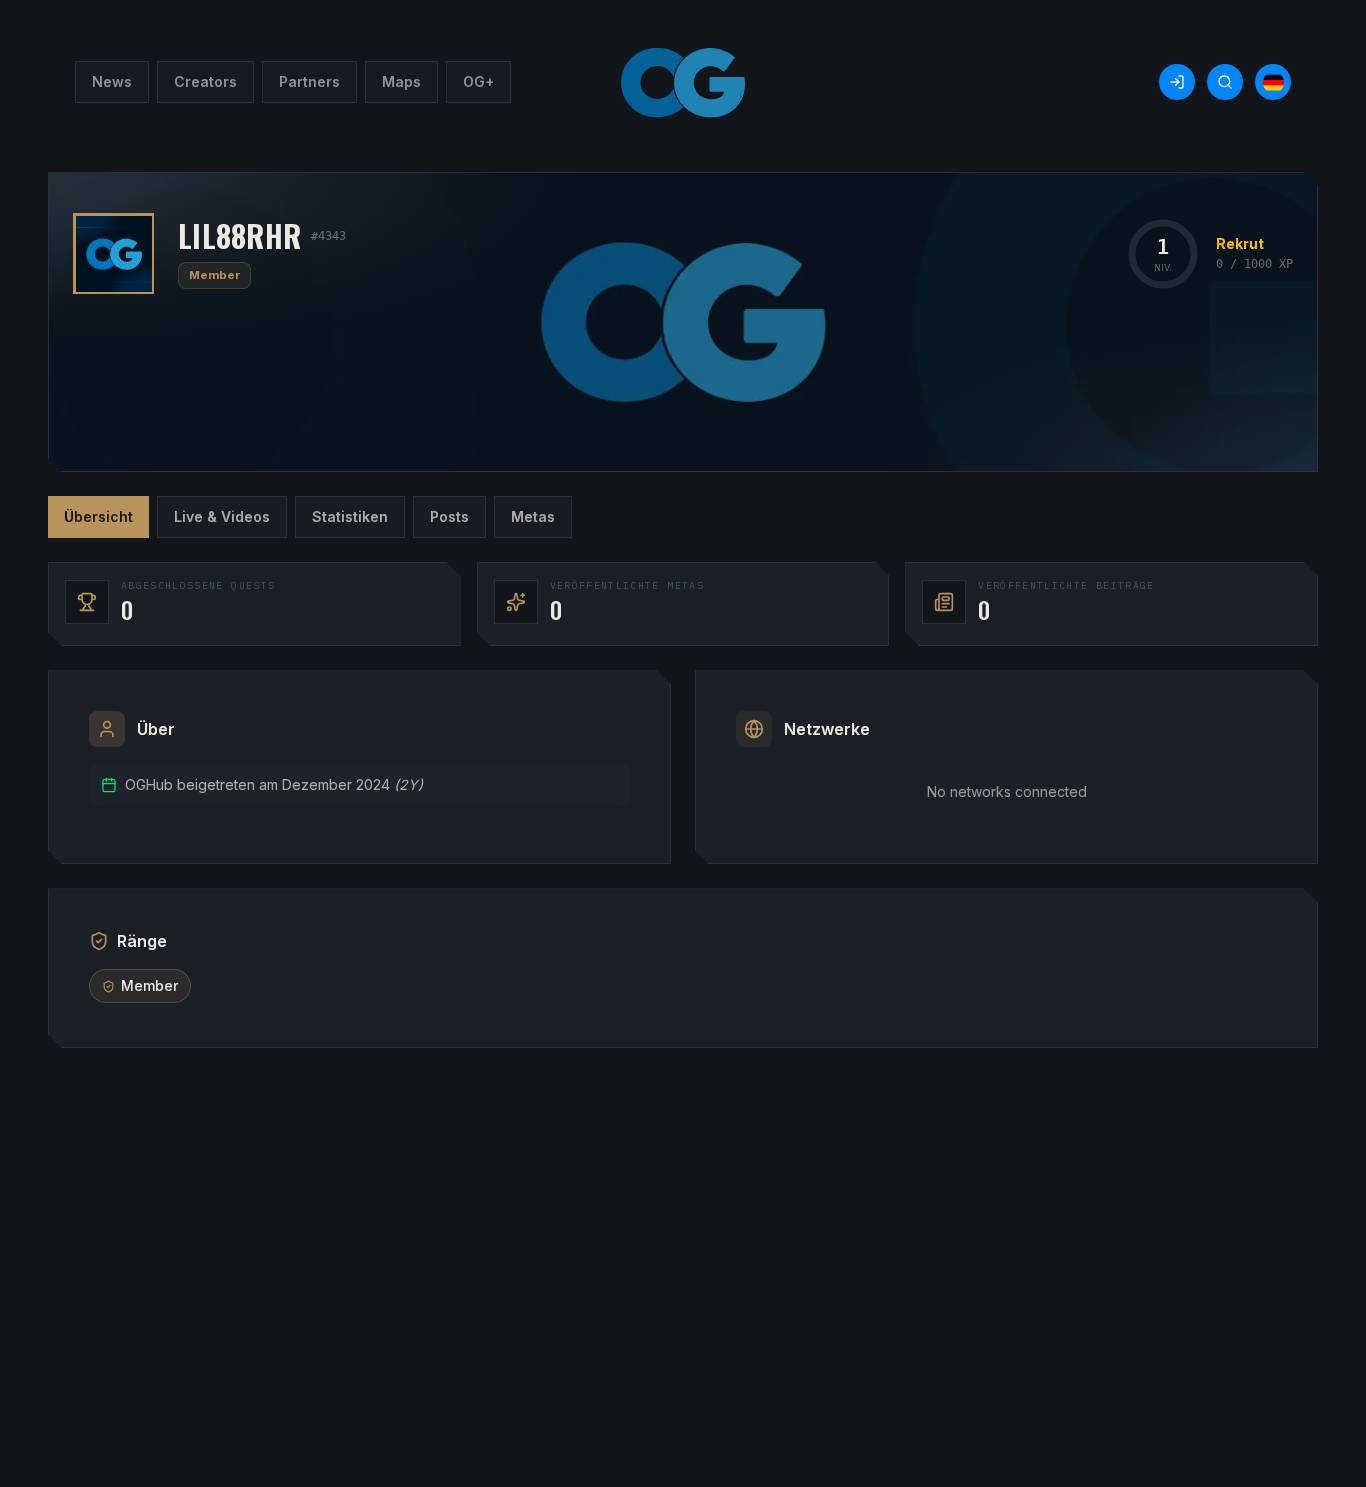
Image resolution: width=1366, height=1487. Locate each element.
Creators (205, 81)
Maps (401, 81)
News (112, 81)
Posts (449, 516)
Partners (309, 81)
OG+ (478, 81)
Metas (533, 516)
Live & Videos (222, 516)
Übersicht (98, 516)
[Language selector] (1273, 82)
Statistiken (350, 516)
